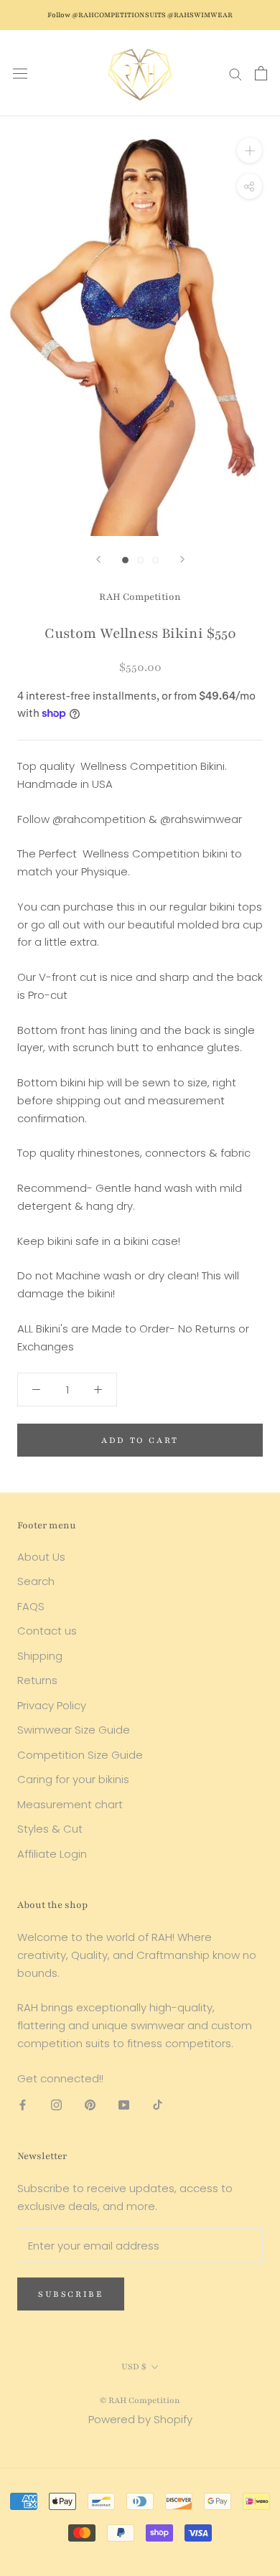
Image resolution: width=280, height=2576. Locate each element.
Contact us (47, 1631)
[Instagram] (56, 2104)
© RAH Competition (140, 2400)
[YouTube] (124, 2104)
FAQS (31, 1606)
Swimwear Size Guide (74, 1730)
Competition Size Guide (80, 1755)
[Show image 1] (125, 560)
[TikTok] (158, 2104)
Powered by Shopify (140, 2419)
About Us (41, 1557)
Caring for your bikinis (73, 1779)
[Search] (235, 73)
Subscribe (71, 2294)
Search (36, 1581)
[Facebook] (23, 2104)
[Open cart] (261, 73)
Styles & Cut (50, 1829)
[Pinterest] (90, 2104)
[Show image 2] (140, 560)
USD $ (134, 2366)
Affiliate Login (52, 1854)
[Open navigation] (20, 73)
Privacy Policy (52, 1705)
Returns (37, 1680)
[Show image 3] (155, 560)
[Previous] (98, 559)
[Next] (182, 559)
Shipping (40, 1656)
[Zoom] (249, 150)
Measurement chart (70, 1804)
